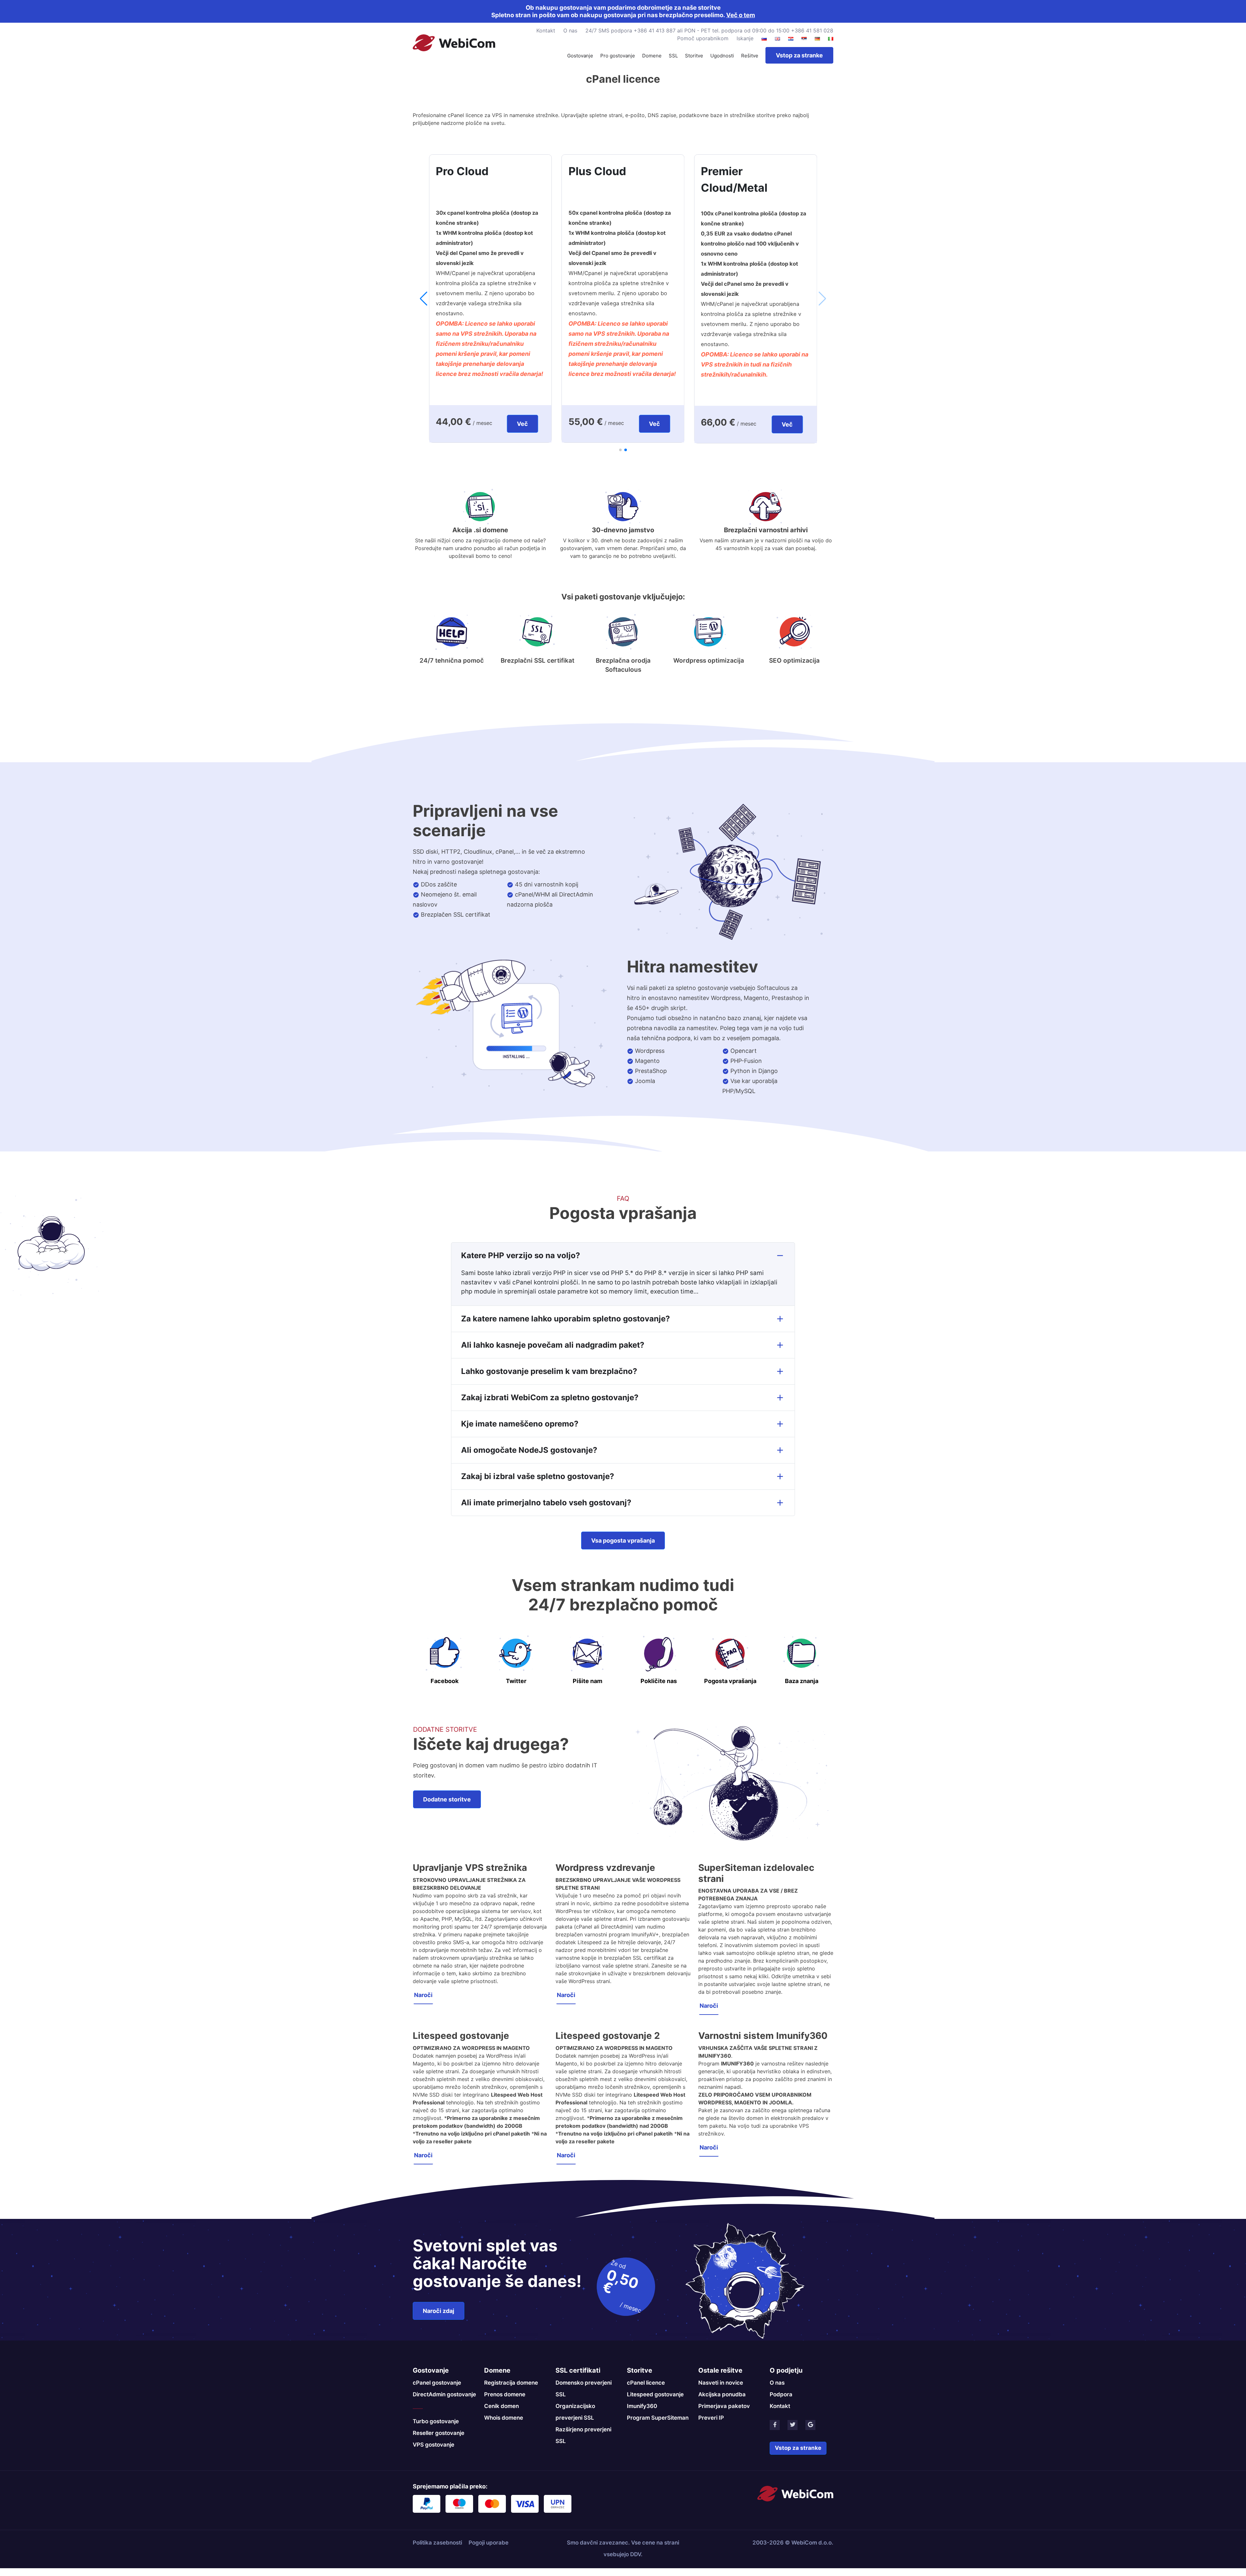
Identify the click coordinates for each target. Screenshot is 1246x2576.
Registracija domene (511, 2382)
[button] (620, 450)
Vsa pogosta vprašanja (623, 1540)
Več (503, 424)
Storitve (694, 56)
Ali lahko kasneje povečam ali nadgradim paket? (553, 1344)
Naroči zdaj (439, 2310)
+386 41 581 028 (811, 30)
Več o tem (741, 15)
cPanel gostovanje (437, 2382)
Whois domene (504, 2417)
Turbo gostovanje (436, 2421)
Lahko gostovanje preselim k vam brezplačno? (549, 1371)
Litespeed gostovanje (655, 2394)
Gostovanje (580, 56)
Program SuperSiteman (658, 2417)
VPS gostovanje (434, 2444)
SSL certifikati (578, 2370)
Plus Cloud (710, 171)
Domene (652, 56)
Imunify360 (642, 2405)
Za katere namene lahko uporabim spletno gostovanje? (566, 1318)
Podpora (781, 2394)
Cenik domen (501, 2405)
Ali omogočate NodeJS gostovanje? (529, 1449)
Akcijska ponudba (722, 2394)
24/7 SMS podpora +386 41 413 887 (630, 30)
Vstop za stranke (799, 55)
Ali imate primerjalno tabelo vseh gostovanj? (546, 1502)
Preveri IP (711, 2417)
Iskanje (745, 38)
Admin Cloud (451, 171)
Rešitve (750, 56)
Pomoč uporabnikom (703, 38)
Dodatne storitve (447, 1799)
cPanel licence (646, 2382)
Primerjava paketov (724, 2405)
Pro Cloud (575, 171)
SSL (673, 56)
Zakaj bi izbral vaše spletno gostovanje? (538, 1476)
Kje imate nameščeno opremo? (520, 1423)
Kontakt (546, 30)
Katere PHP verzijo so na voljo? (521, 1255)
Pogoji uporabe (489, 2542)
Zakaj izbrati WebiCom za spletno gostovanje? (550, 1397)
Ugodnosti (722, 56)
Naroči (423, 1994)
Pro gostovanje (618, 56)
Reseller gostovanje (439, 2432)
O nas (570, 30)
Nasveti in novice (721, 2382)
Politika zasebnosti (437, 2542)
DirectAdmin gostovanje (444, 2394)
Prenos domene (505, 2394)
